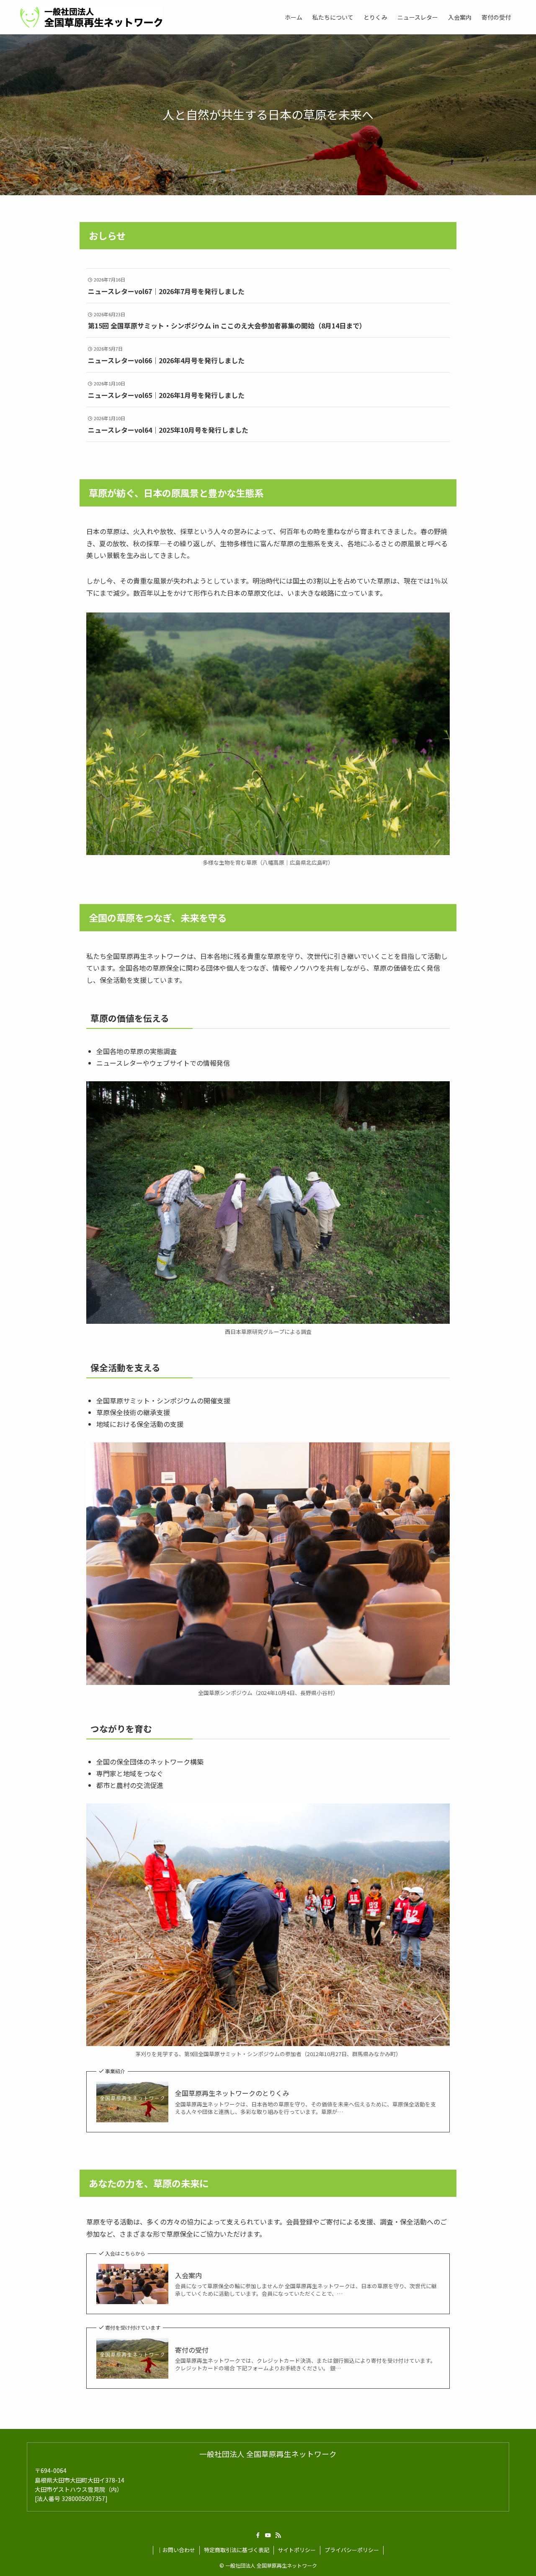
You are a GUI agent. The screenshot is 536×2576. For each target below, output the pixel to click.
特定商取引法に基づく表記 (237, 2550)
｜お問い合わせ (176, 2550)
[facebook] (258, 2535)
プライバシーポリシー (352, 2550)
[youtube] (268, 2535)
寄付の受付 (192, 2350)
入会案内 (188, 2275)
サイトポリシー (297, 2550)
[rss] (278, 2535)
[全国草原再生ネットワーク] (91, 17)
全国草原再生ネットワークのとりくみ (232, 2093)
